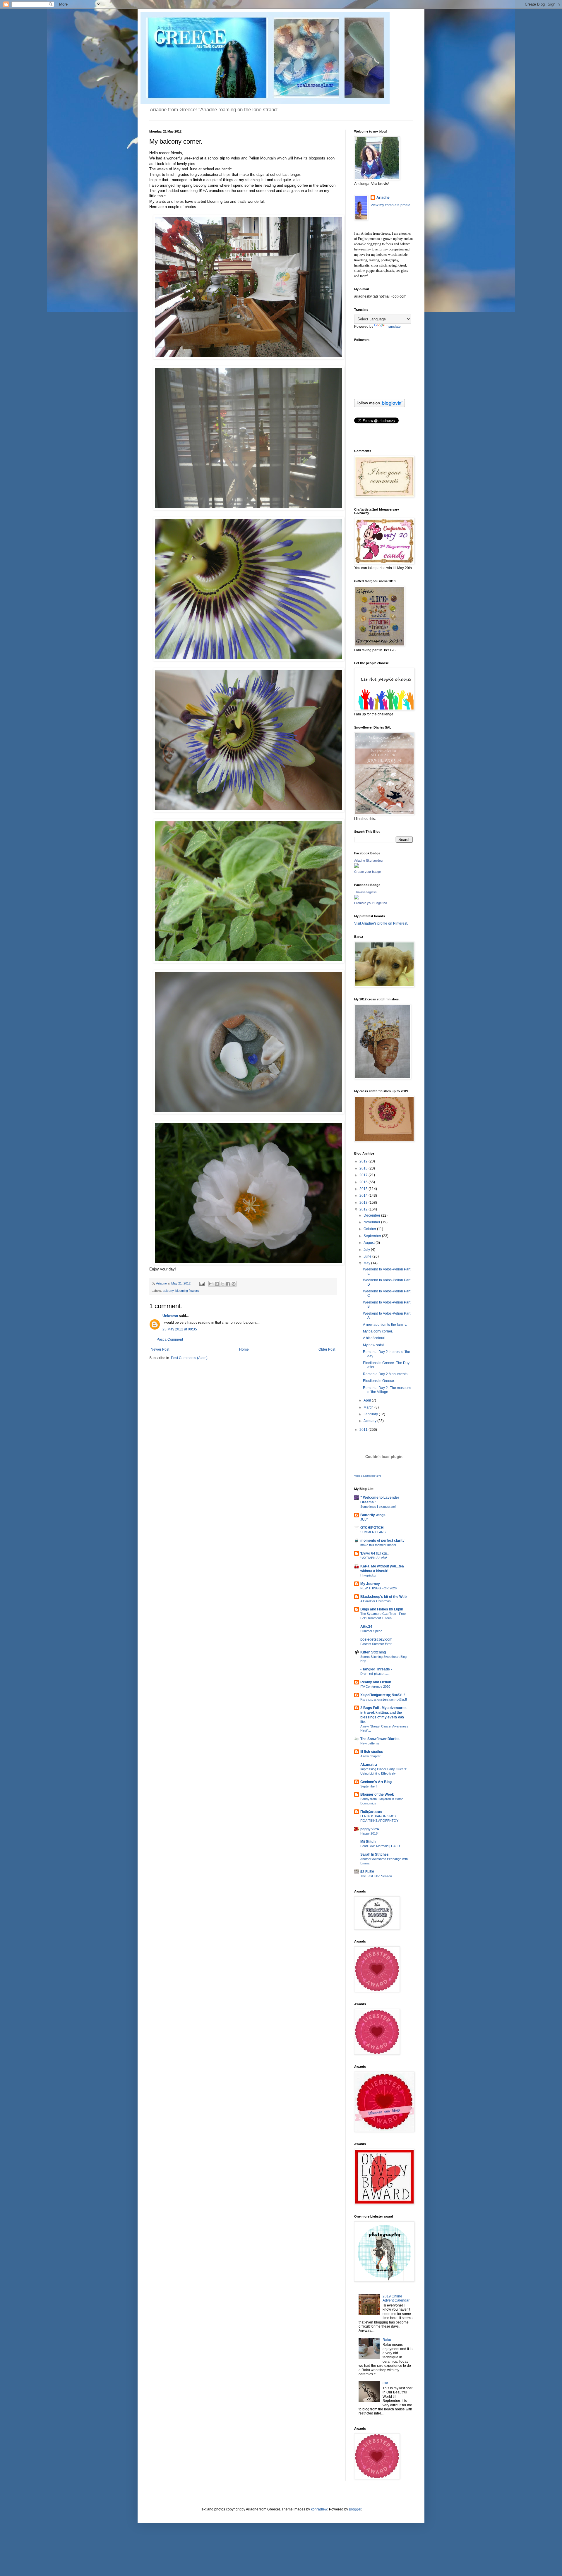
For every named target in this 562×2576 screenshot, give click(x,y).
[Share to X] (222, 1284)
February (371, 1414)
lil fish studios (372, 1752)
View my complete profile (390, 205)
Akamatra (369, 1765)
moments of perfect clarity (382, 1541)
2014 (364, 1196)
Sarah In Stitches (375, 1854)
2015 (364, 1189)
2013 (364, 1203)
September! (369, 1786)
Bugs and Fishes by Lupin (382, 1609)
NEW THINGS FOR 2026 (378, 1588)
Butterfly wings (373, 1515)
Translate (393, 327)
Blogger (355, 2509)
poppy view (370, 1829)
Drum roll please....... (375, 1674)
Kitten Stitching (373, 1652)
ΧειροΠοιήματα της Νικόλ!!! (383, 1695)
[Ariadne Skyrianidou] (357, 867)
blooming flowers (187, 1291)
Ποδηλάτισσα (371, 1812)
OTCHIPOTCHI (372, 1528)
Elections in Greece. (379, 1381)
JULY (364, 1519)
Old (385, 2383)
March (369, 1407)
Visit (368, 1476)
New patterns (370, 1743)
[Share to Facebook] (228, 1284)
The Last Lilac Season (376, 1876)
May (367, 1263)
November (372, 1222)
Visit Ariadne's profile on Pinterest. (381, 923)
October (370, 1229)
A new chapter (370, 1756)
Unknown (170, 1316)
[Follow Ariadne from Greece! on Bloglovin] (379, 406)
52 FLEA (367, 1872)
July (367, 1250)
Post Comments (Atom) (189, 1358)
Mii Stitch (368, 1842)
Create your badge (367, 872)
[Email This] (211, 1284)
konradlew (319, 2509)
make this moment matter (378, 1545)
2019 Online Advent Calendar (396, 2298)
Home (244, 1349)
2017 (364, 1175)
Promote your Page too (371, 903)
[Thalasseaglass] (357, 898)
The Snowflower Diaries (380, 1739)
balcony (168, 1291)
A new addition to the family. (385, 1325)
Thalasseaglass (365, 892)
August (370, 1243)
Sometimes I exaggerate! (378, 1507)
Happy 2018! (369, 1833)
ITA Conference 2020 (375, 1687)
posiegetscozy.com (376, 1639)
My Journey (370, 1584)
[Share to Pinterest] (234, 1284)
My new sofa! (373, 1345)
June (368, 1256)
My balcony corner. (378, 1331)
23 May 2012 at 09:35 (180, 1329)
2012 (364, 1209)
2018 (364, 1168)
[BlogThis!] (217, 1284)
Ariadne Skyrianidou (368, 861)
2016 (364, 1182)
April (368, 1400)
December (372, 1215)
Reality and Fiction (376, 1682)
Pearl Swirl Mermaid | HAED (380, 1846)
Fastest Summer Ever (376, 1644)
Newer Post (160, 1349)
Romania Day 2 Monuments (385, 1374)
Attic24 (366, 1627)
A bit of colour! (374, 1338)
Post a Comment (170, 1339)
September (373, 1236)
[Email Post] (202, 1283)
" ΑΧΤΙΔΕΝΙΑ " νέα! (374, 1558)
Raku (387, 2340)
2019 (364, 1161)
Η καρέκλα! (368, 1575)
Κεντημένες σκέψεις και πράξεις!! (384, 1699)
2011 (364, 1430)
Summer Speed (371, 1631)
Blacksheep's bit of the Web (383, 1597)
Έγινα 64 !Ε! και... (375, 1553)
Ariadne (162, 1283)
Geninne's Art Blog (376, 1782)
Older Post (327, 1349)
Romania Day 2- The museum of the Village (387, 1390)
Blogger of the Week (377, 1794)
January (370, 1421)
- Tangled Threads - (376, 1669)
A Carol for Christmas (376, 1601)
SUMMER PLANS (373, 1532)
